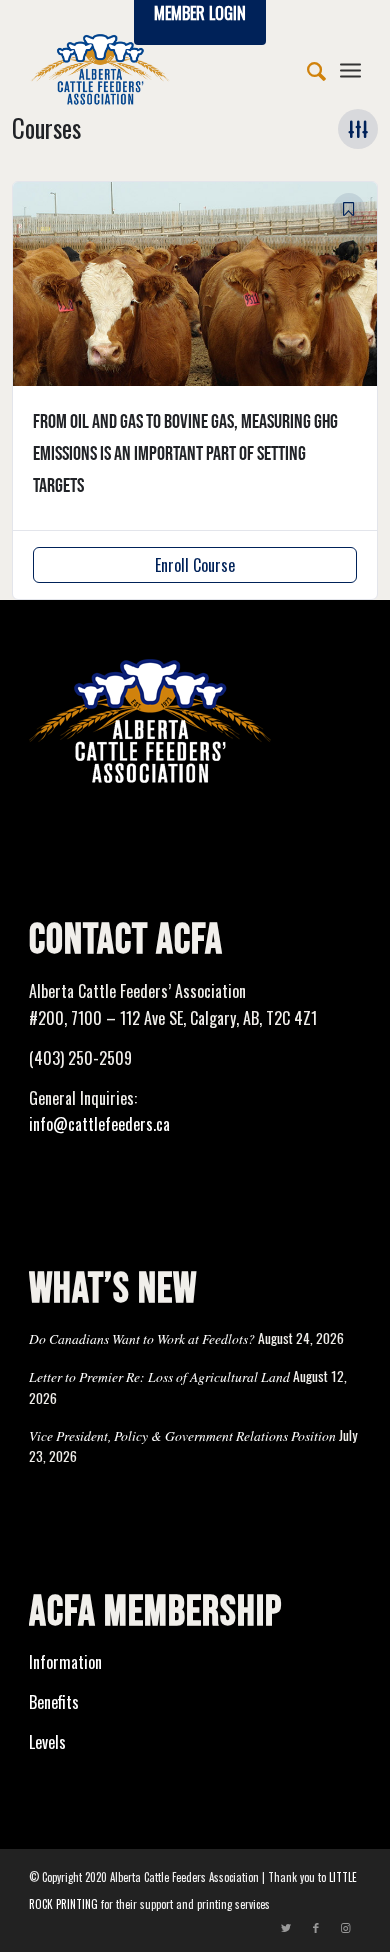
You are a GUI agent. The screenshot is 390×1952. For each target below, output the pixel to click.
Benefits (54, 1702)
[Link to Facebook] (316, 1927)
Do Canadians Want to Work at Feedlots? (142, 1338)
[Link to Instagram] (346, 1927)
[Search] (306, 69)
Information (65, 1662)
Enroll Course (195, 565)
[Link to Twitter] (286, 1927)
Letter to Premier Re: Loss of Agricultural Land (159, 1376)
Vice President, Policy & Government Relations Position (182, 1435)
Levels (47, 1742)
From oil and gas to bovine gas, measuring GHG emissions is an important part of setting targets (185, 454)
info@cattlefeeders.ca (99, 1124)
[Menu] (350, 69)
